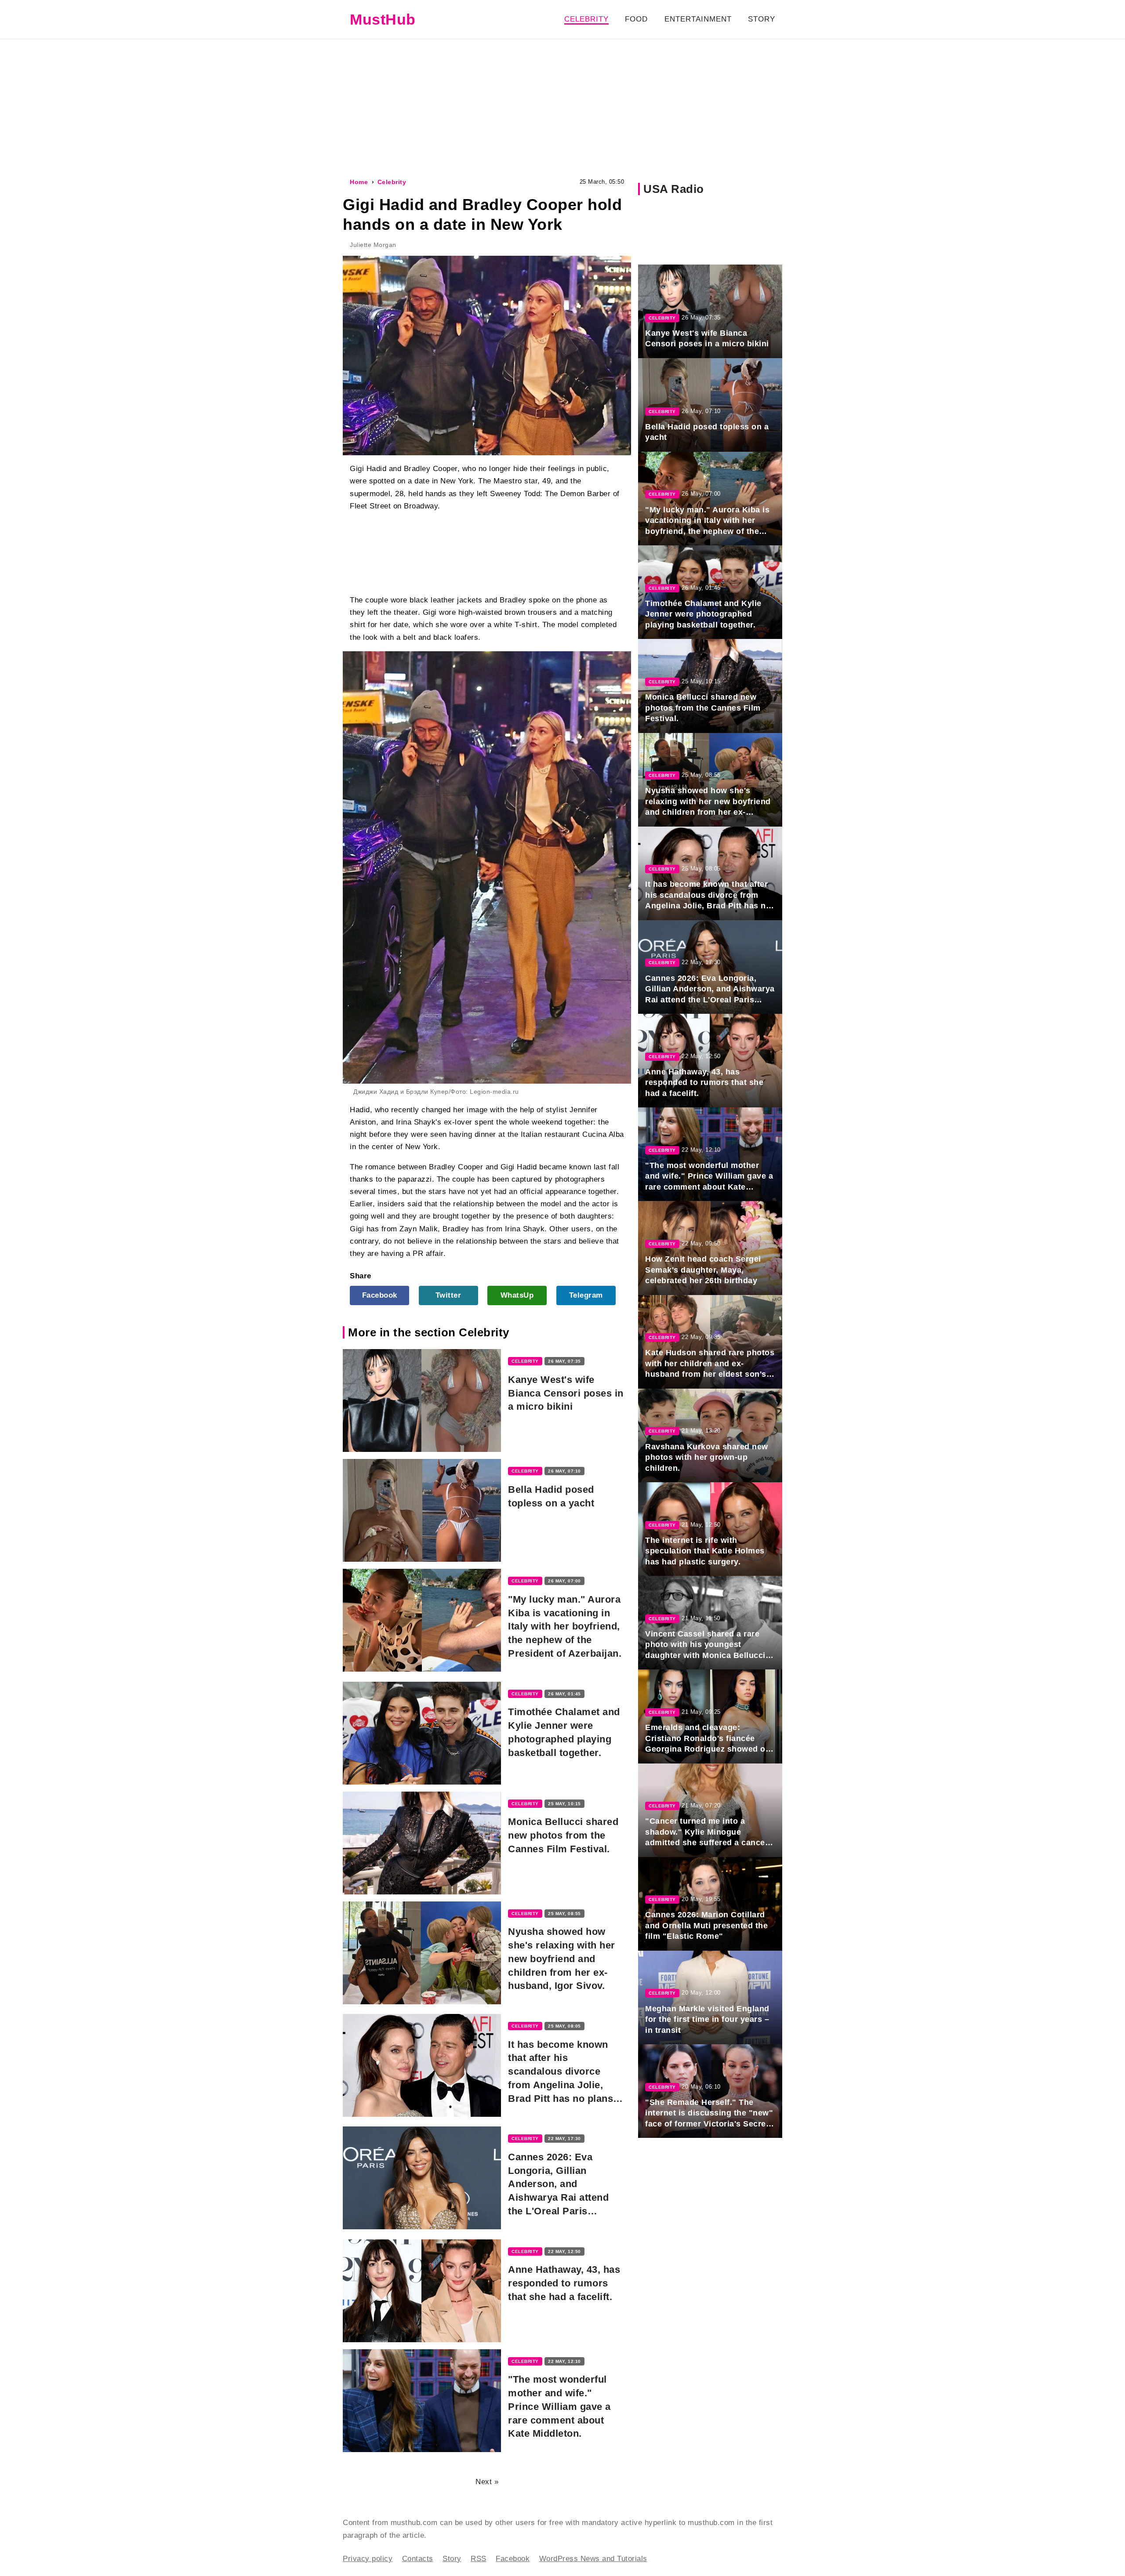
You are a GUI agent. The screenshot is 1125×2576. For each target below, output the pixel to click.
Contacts (418, 2559)
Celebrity (586, 19)
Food (636, 19)
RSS (479, 2559)
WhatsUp (517, 1295)
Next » (487, 2482)
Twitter (448, 1295)
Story (762, 19)
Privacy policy (368, 2559)
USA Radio (674, 189)
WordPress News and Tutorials (593, 2559)
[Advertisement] (562, 107)
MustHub (383, 19)
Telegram (586, 1295)
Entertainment (698, 19)
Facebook (380, 1295)
